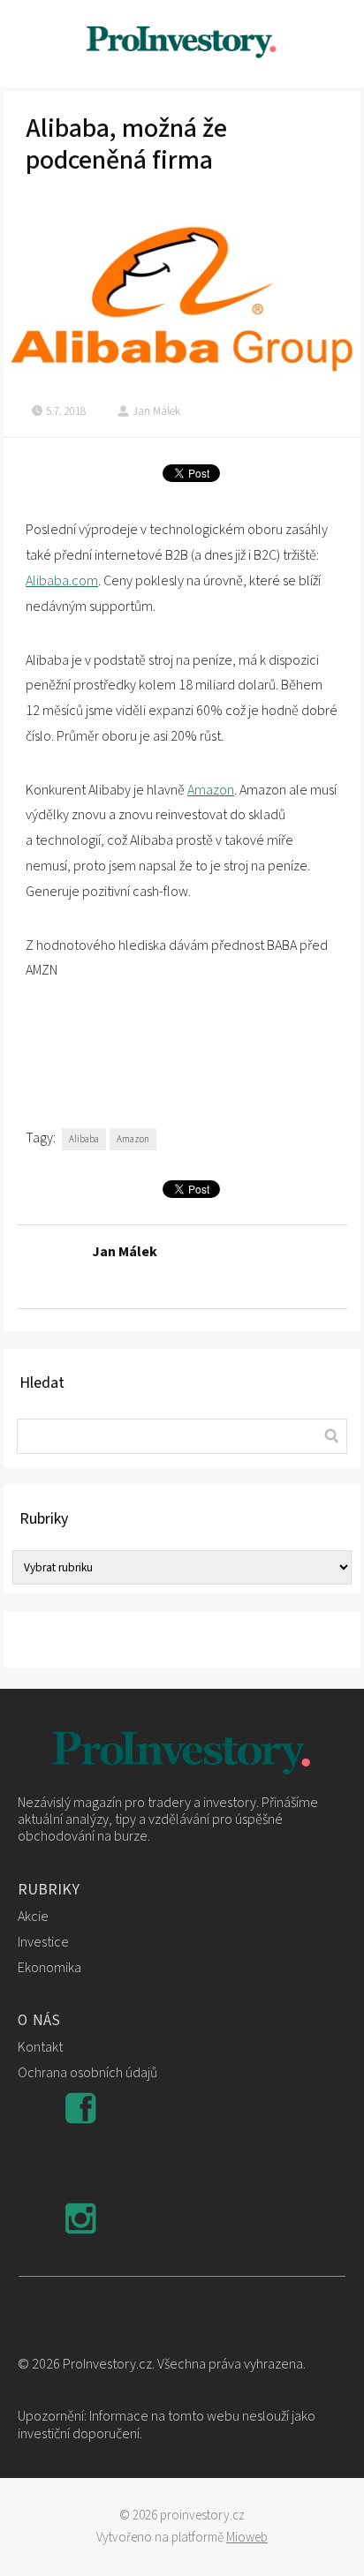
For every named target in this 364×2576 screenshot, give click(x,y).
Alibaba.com (62, 581)
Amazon (211, 790)
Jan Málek (156, 411)
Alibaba (84, 1139)
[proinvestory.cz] (182, 44)
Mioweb (247, 2538)
